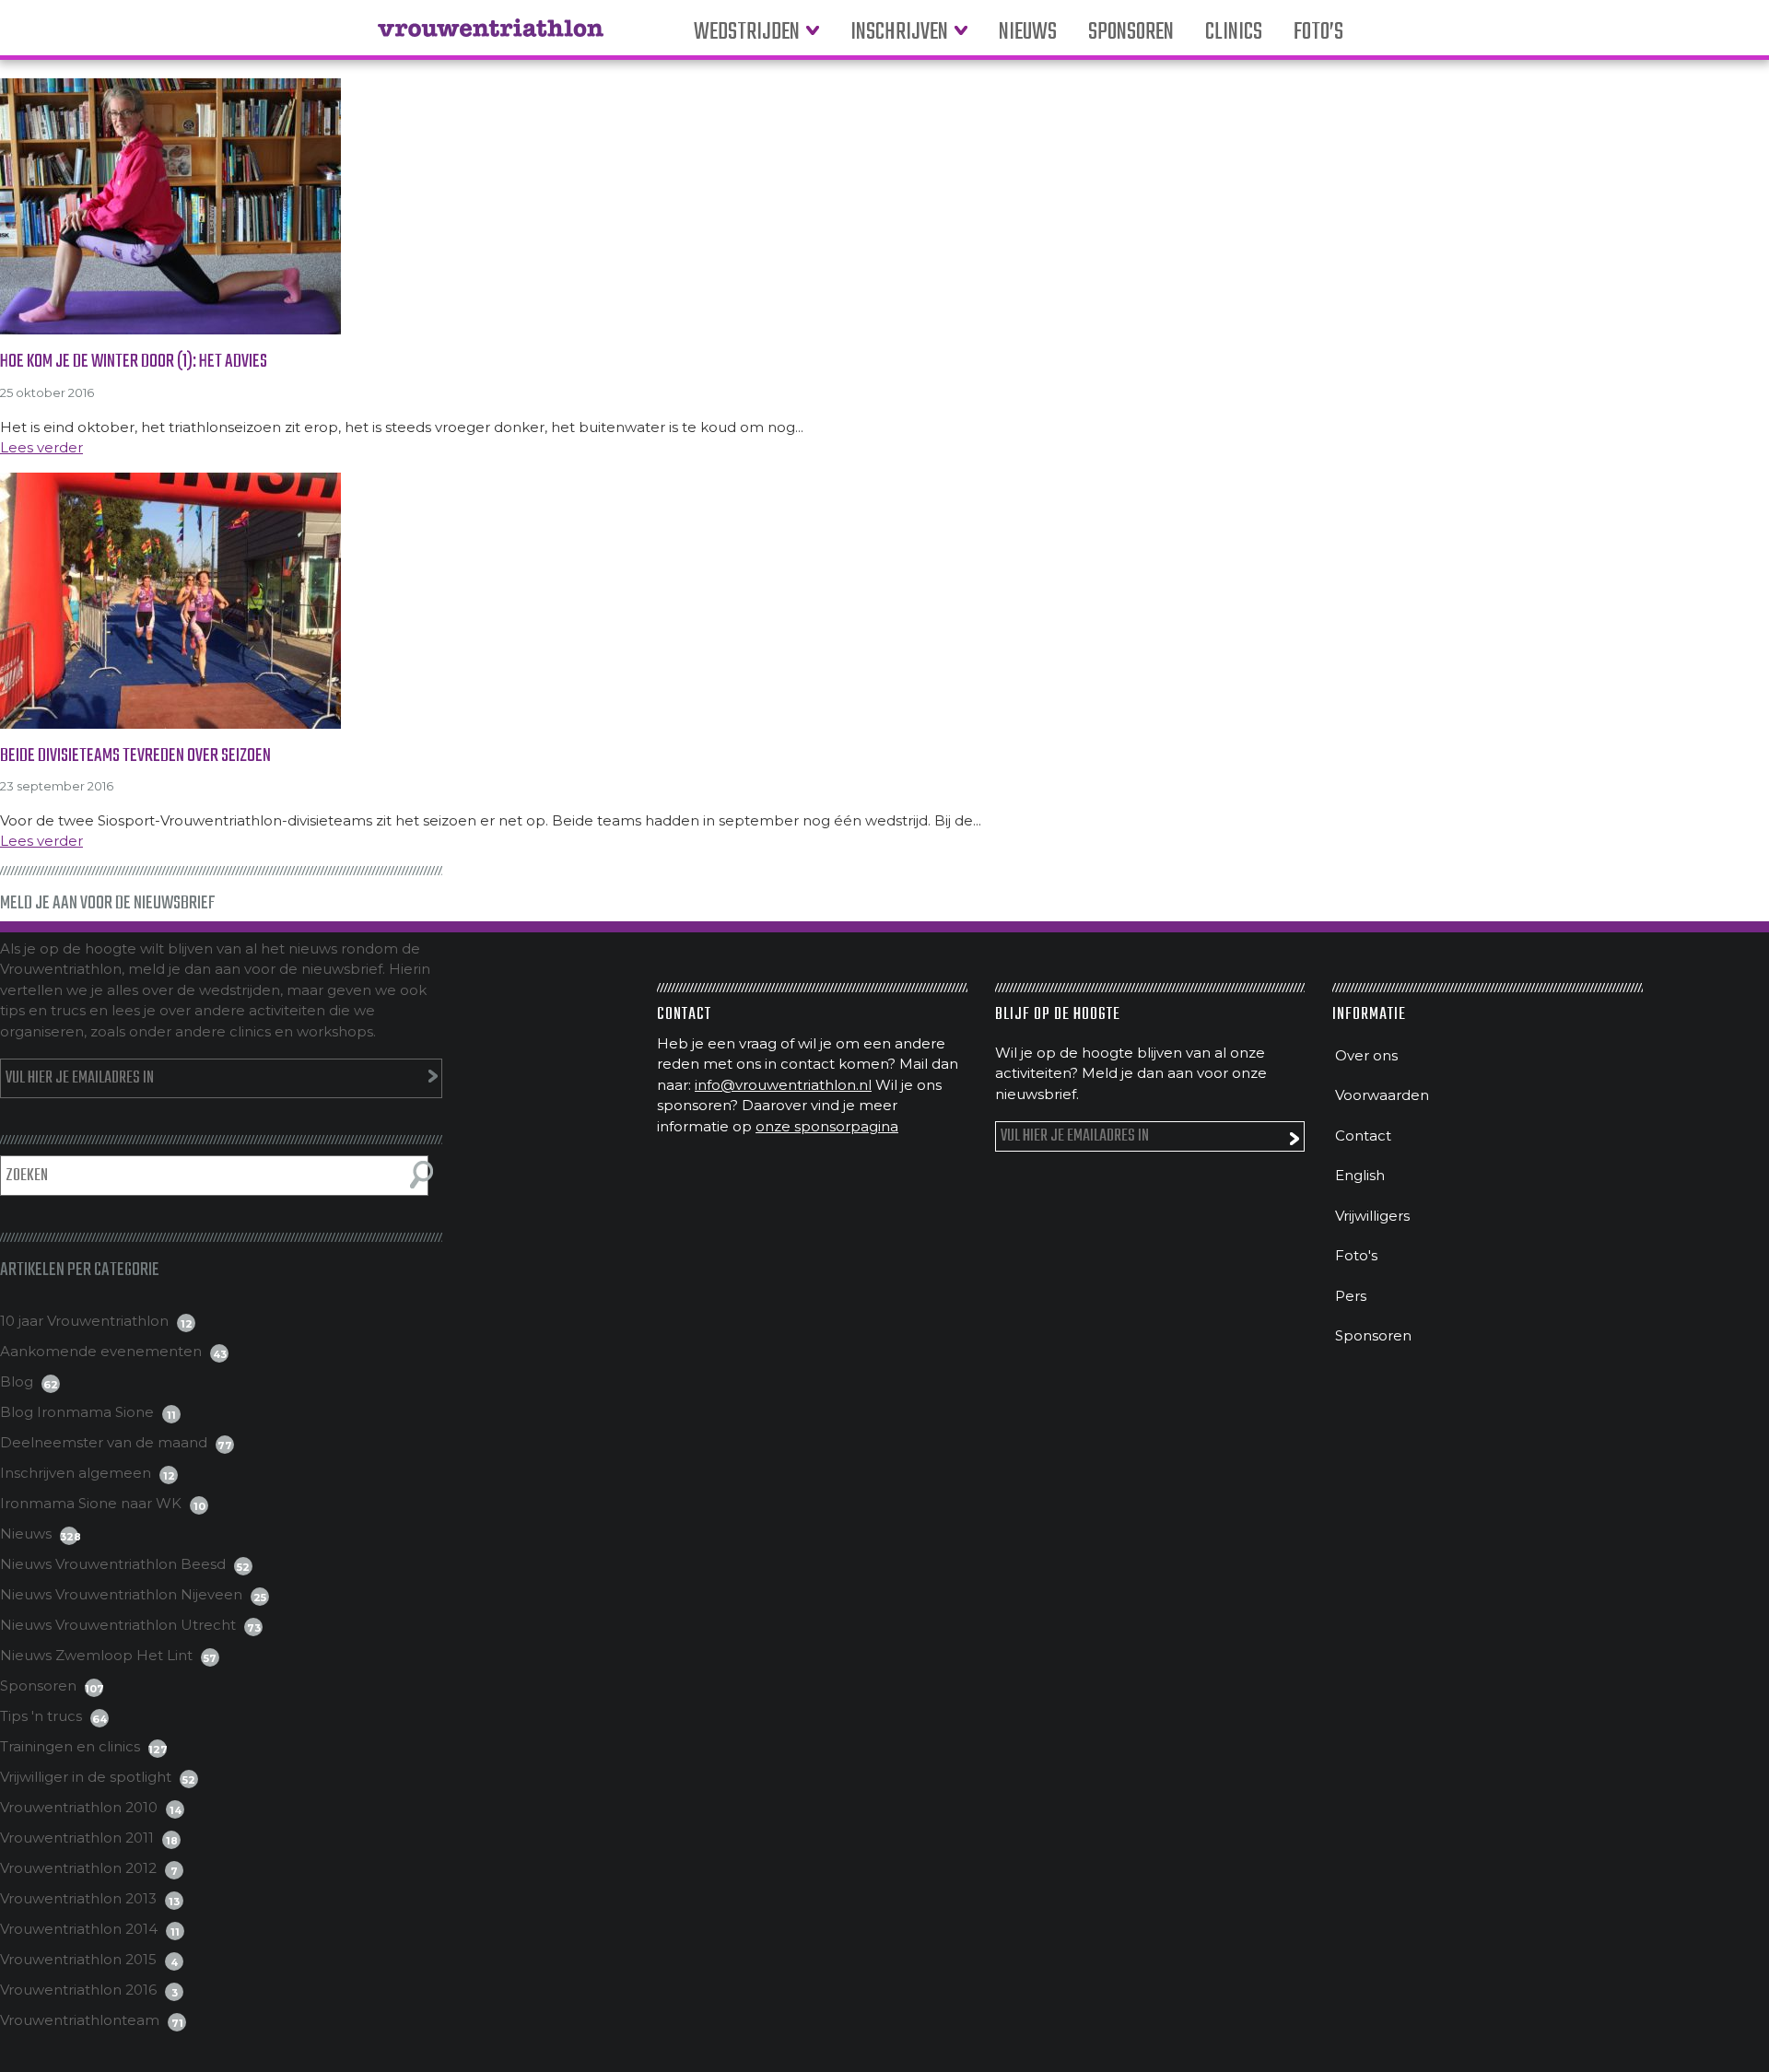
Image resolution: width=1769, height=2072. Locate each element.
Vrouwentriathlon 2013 (78, 1898)
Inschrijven (899, 33)
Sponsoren (1131, 33)
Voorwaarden (1382, 1095)
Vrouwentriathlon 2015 (78, 1959)
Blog (17, 1381)
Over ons (1366, 1055)
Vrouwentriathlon (491, 37)
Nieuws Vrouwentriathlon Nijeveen (121, 1594)
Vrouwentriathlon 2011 (77, 1838)
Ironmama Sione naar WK (91, 1503)
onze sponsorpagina (827, 1126)
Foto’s (1318, 33)
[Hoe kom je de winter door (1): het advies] (884, 206)
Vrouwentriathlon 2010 (79, 1807)
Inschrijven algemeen (76, 1473)
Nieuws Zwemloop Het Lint (96, 1655)
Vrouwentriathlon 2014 (79, 1929)
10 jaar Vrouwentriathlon (84, 1321)
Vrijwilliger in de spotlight (86, 1777)
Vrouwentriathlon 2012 (78, 1868)
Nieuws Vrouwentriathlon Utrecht (118, 1625)
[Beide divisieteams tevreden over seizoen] (884, 601)
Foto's (1356, 1255)
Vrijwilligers (1372, 1216)
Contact (1363, 1136)
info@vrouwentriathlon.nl (783, 1085)
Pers (1351, 1296)
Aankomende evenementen (101, 1351)
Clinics (1234, 33)
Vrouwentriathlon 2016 (78, 1990)
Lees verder (41, 447)
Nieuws (1028, 33)
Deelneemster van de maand (104, 1442)
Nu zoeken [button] (422, 1175)
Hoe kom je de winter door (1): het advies (134, 362)
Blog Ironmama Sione (77, 1412)
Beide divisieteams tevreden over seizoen (135, 756)
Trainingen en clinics (70, 1746)
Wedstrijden (747, 33)
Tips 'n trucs (41, 1716)
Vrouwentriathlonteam (80, 2020)
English (1360, 1175)
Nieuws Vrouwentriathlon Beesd (113, 1564)
